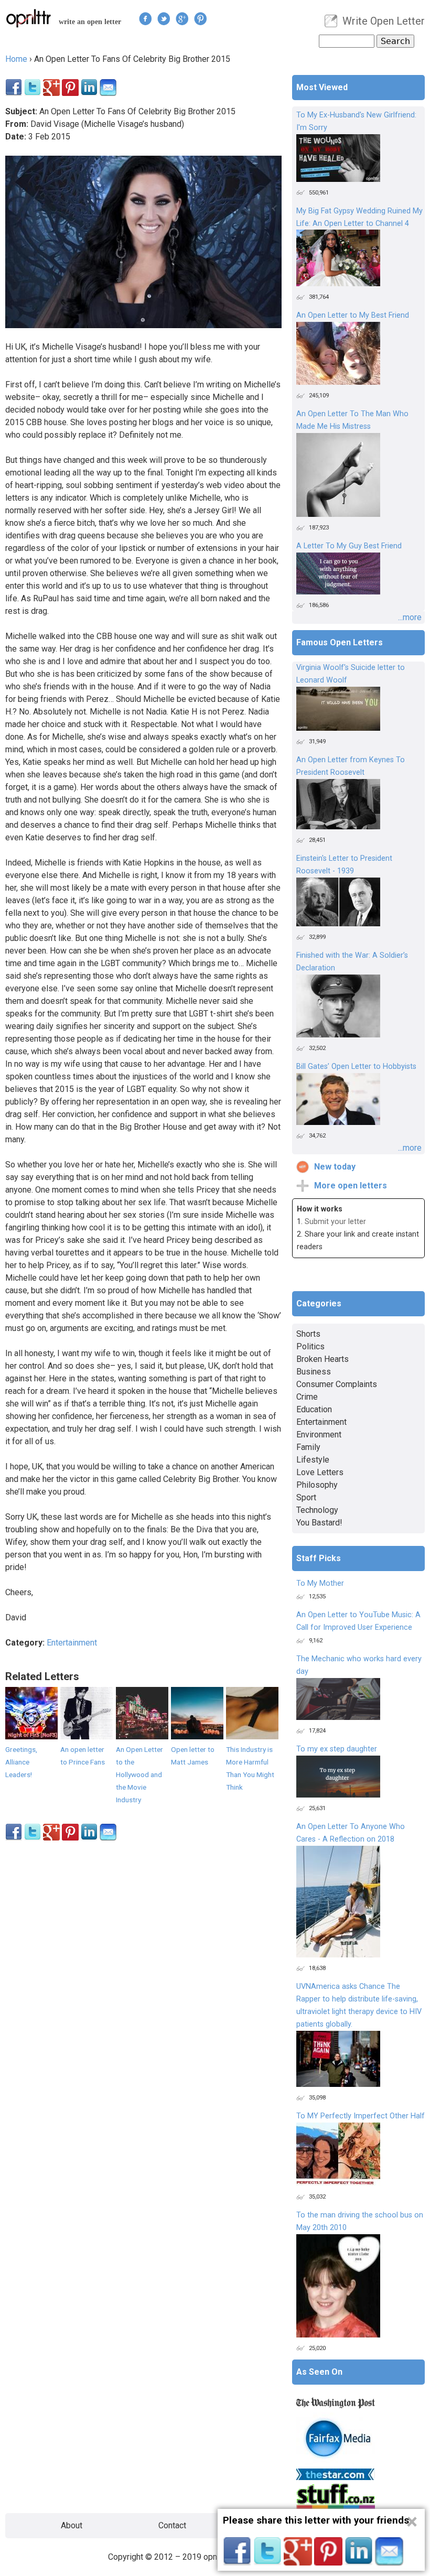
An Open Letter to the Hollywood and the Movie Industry (139, 1774)
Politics (310, 1346)
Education (314, 1409)
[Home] (29, 18)
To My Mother (320, 1583)
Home (16, 59)
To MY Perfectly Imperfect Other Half (361, 2116)
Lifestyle (313, 1460)
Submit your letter (335, 1222)
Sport (306, 1497)
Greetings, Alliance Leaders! (21, 1762)
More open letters (351, 1186)
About (72, 2525)
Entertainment (72, 1643)
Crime (307, 1397)
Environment (319, 1435)
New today (335, 1167)
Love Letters (320, 1472)
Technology (317, 1510)
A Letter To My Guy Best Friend (349, 546)
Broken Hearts (322, 1359)
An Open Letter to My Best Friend (353, 315)
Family (308, 1447)
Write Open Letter (384, 21)
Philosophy (317, 1485)
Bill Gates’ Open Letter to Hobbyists (356, 1067)
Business (314, 1372)
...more (410, 617)
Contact (172, 2525)
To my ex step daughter (337, 1749)
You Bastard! (319, 1523)
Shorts (308, 1334)
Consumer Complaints (337, 1384)
